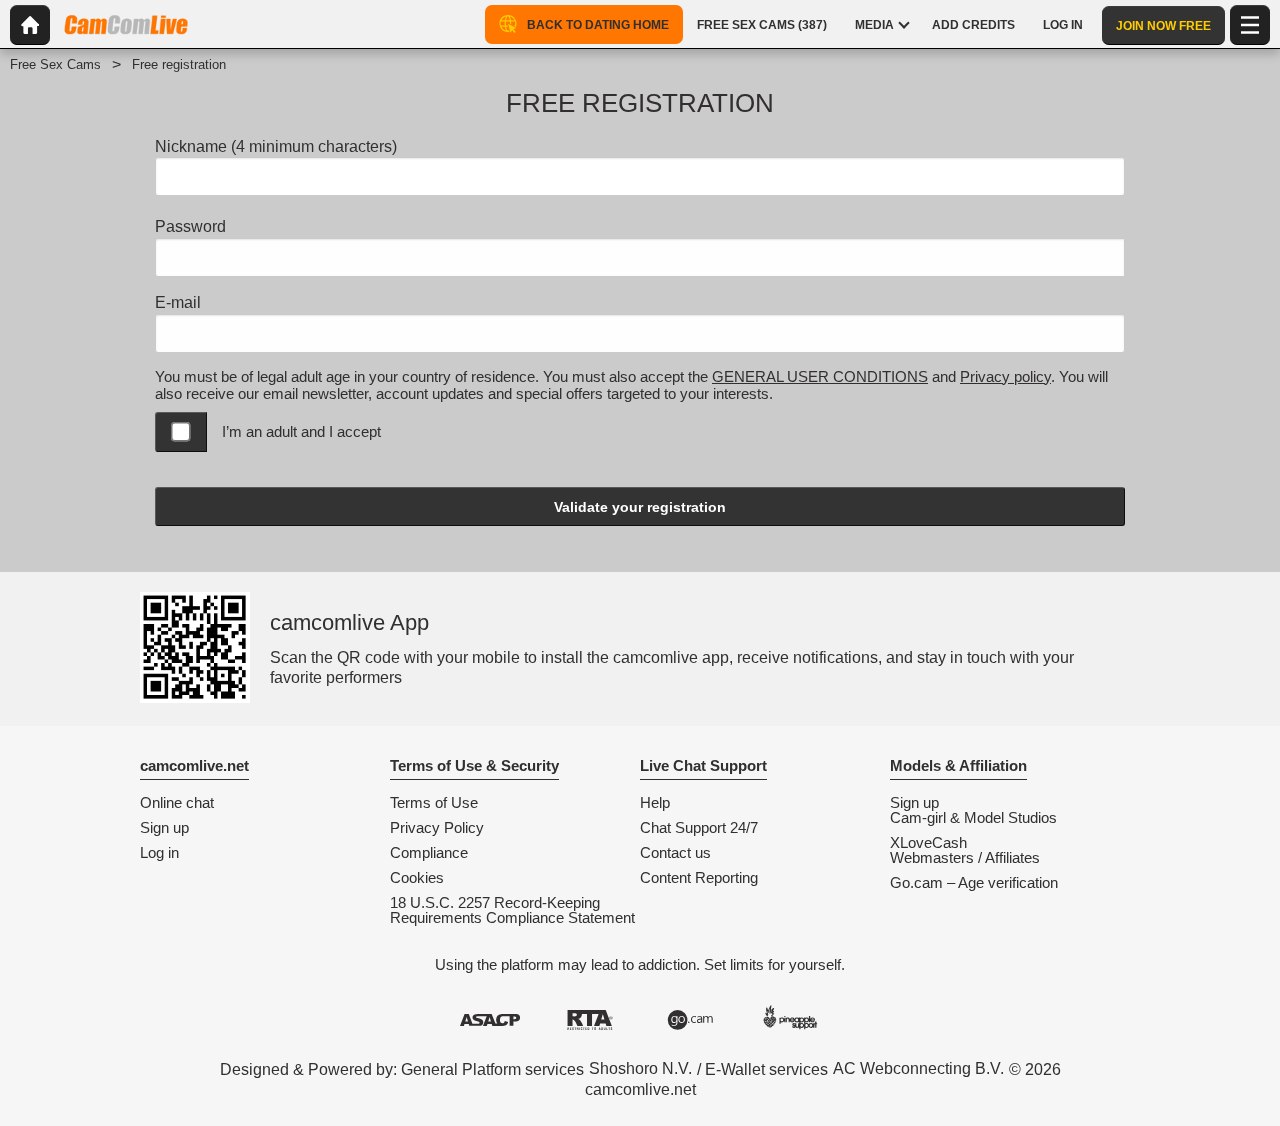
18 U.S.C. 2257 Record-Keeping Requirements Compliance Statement (512, 910)
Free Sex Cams (55, 64)
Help (655, 802)
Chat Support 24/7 (699, 827)
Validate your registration (640, 507)
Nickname (276, 146)
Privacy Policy (437, 827)
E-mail (178, 302)
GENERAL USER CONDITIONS (820, 376)
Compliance (429, 852)
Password (190, 226)
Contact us (675, 852)
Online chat (177, 802)
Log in (159, 852)
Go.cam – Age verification (974, 882)
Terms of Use (434, 802)
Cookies (417, 877)
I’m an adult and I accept (301, 431)
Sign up (164, 827)
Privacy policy (1005, 376)
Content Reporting (699, 877)
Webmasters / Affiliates (965, 857)
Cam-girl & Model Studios (973, 817)
